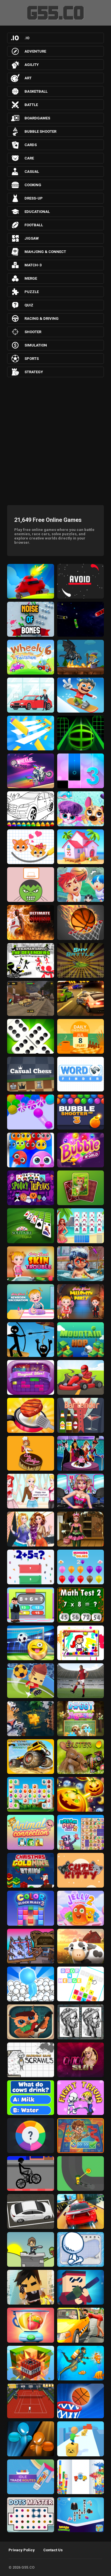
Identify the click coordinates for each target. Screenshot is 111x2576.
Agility (32, 65)
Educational (37, 212)
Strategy (34, 372)
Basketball (36, 91)
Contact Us (53, 2550)
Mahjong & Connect (45, 252)
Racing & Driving (42, 318)
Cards (31, 145)
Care (29, 158)
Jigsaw (32, 238)
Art (28, 78)
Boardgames (37, 118)
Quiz (29, 305)
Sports (32, 359)
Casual (32, 172)
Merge (31, 278)
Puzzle (32, 292)
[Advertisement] (55, 440)
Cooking (33, 185)
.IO (27, 38)
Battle (31, 105)
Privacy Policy (22, 2550)
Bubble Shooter (40, 131)
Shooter (33, 332)
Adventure (35, 51)
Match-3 (33, 265)
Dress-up (34, 198)
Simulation (36, 345)
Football (34, 225)
